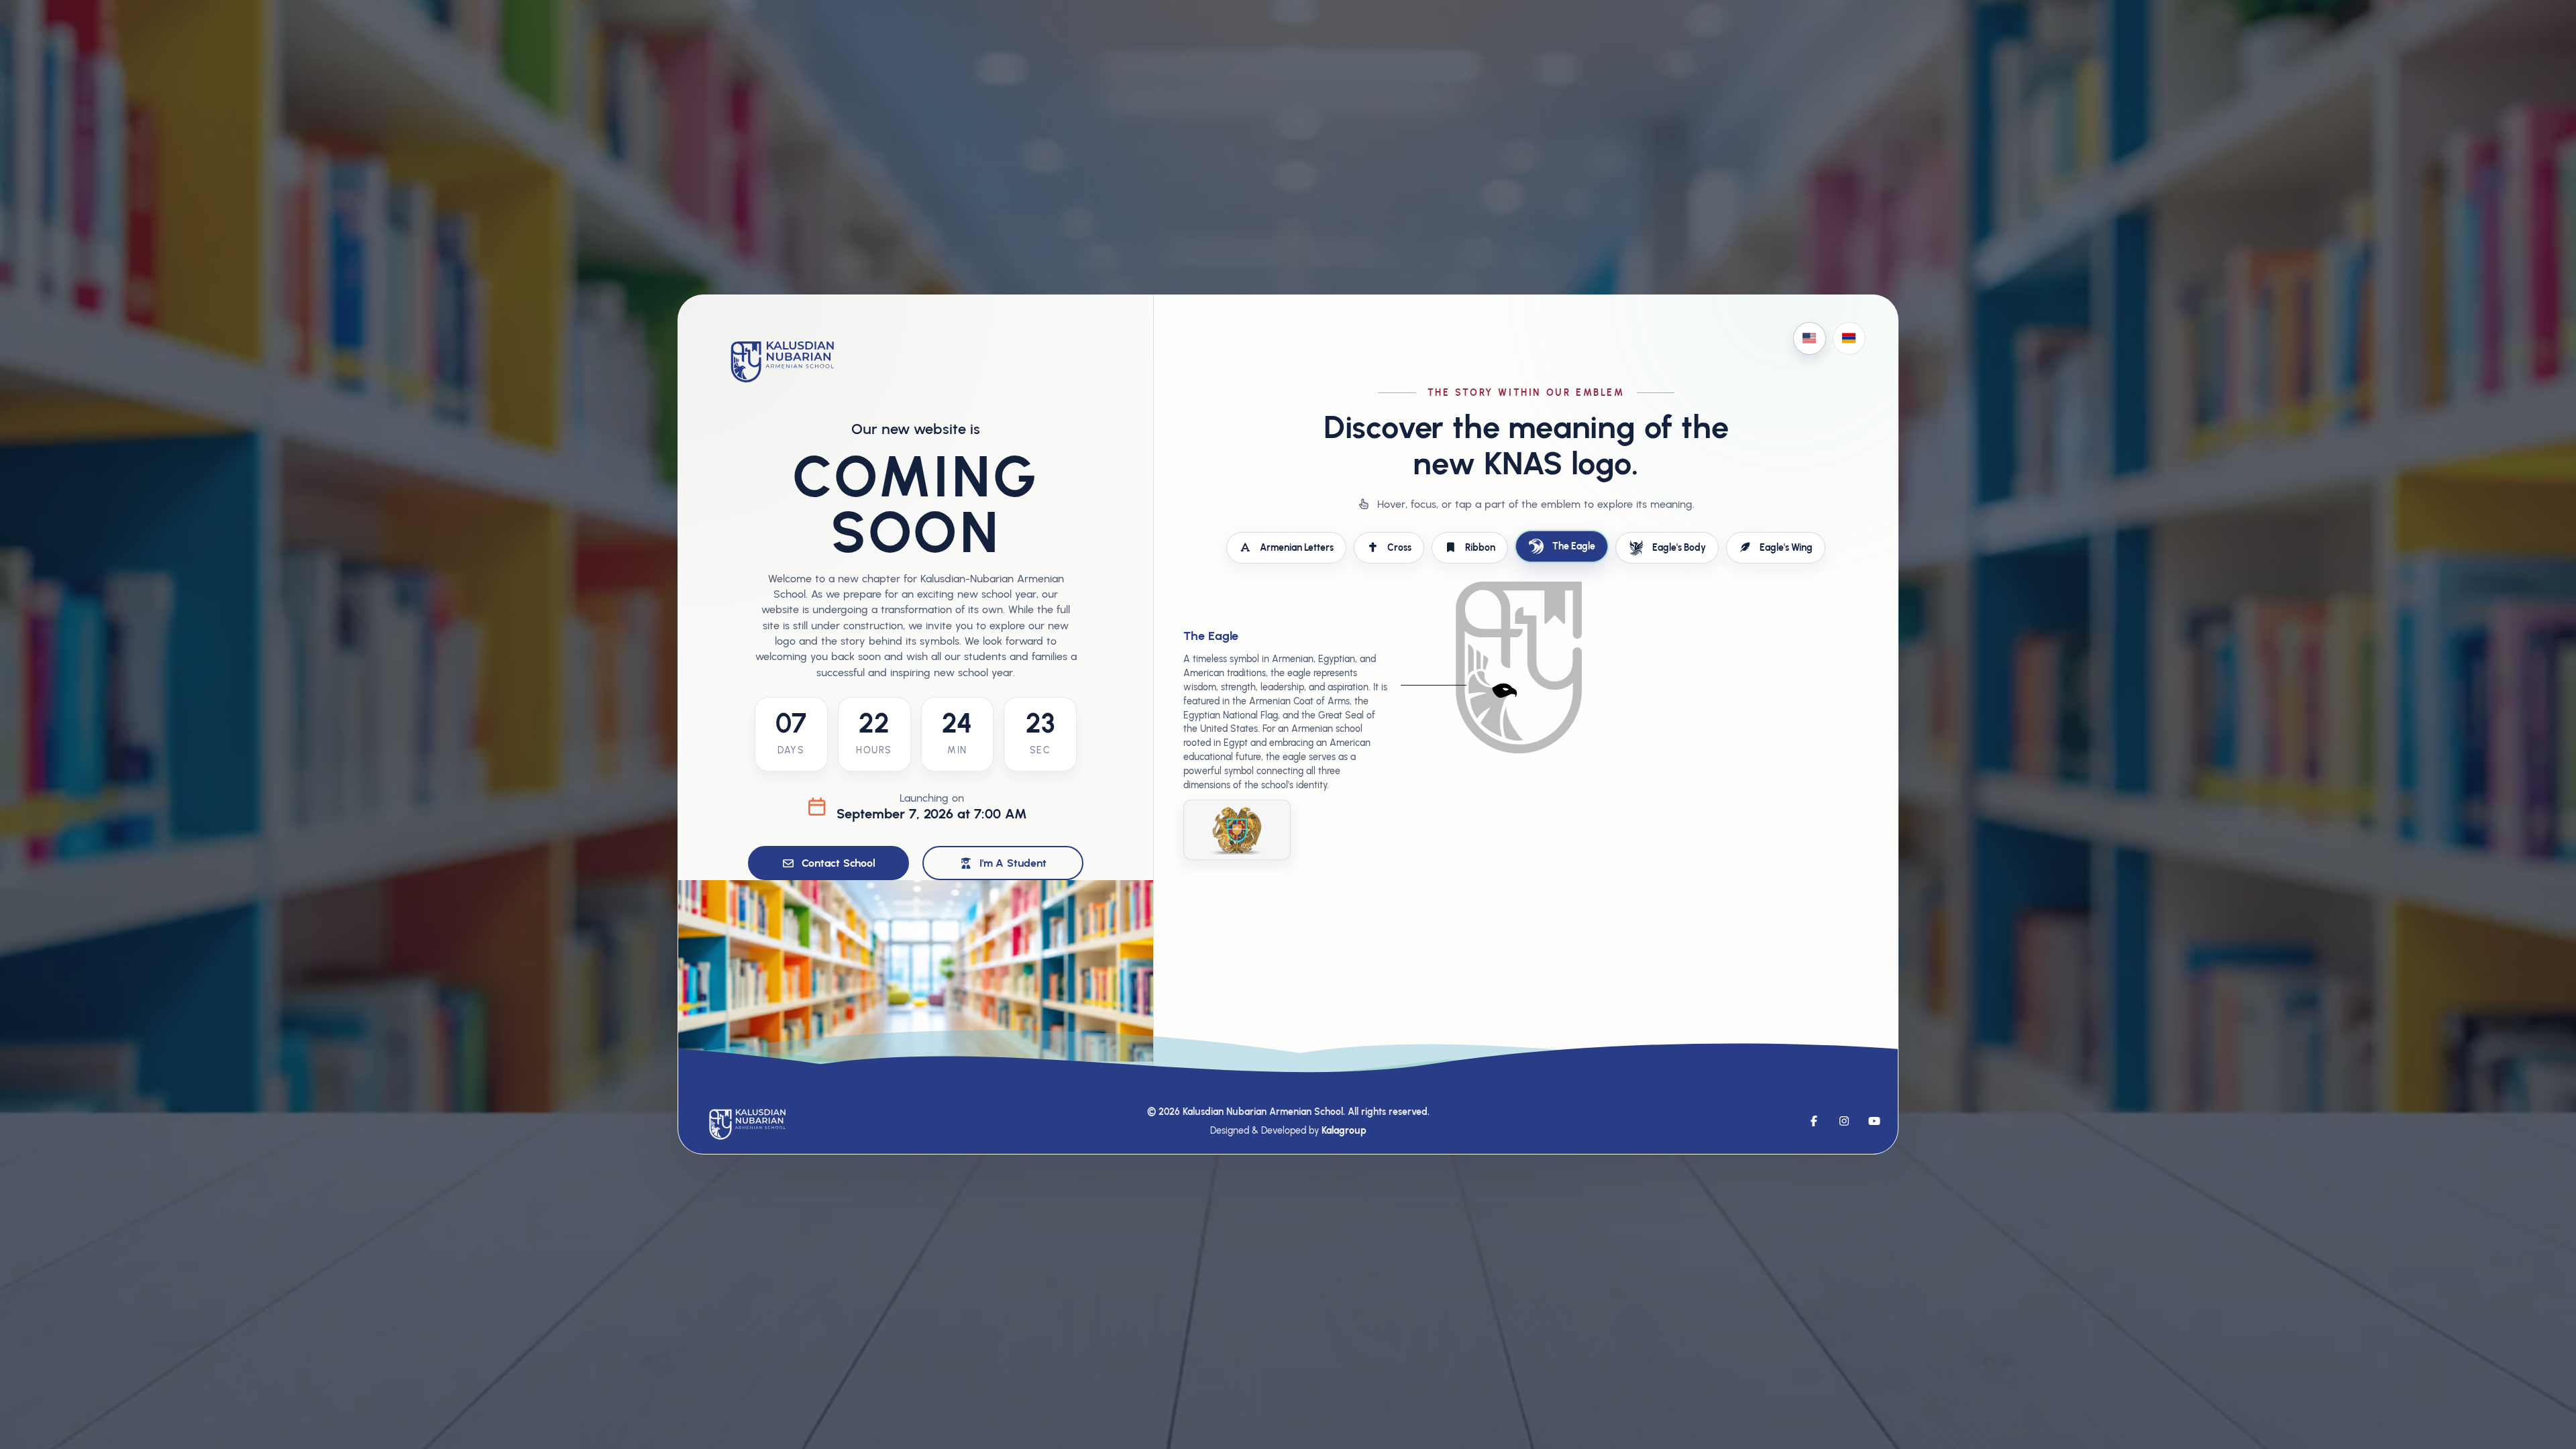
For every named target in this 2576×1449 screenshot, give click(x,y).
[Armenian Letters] (1485, 620)
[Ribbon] (1553, 606)
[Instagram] (1844, 1121)
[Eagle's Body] (1510, 716)
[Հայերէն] (1849, 338)
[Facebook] (1814, 1121)
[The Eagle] (1513, 675)
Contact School (838, 863)
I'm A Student (1013, 863)
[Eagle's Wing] (1475, 711)
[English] (1810, 338)
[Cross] (1516, 641)
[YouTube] (1874, 1121)
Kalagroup (1344, 1130)
